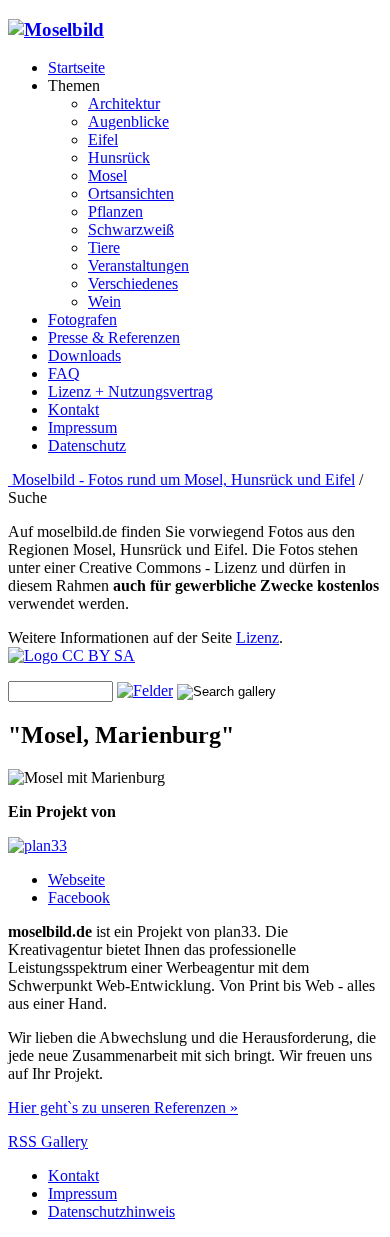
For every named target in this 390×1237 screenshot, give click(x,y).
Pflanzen (115, 211)
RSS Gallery (48, 1141)
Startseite (76, 67)
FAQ (64, 373)
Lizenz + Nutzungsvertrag (130, 391)
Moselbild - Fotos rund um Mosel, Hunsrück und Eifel (181, 479)
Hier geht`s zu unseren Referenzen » (123, 1107)
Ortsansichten (131, 193)
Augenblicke (128, 121)
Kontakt (73, 409)
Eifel (103, 139)
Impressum (82, 427)
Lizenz (257, 637)
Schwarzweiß (131, 229)
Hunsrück (119, 157)
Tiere (104, 247)
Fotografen (82, 319)
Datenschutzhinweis (111, 1211)
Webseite (76, 879)
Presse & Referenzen (114, 337)
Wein (104, 301)
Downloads (84, 355)
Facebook (79, 897)
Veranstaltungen (138, 265)
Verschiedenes (133, 283)
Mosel (107, 175)
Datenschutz (87, 445)
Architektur (124, 103)
